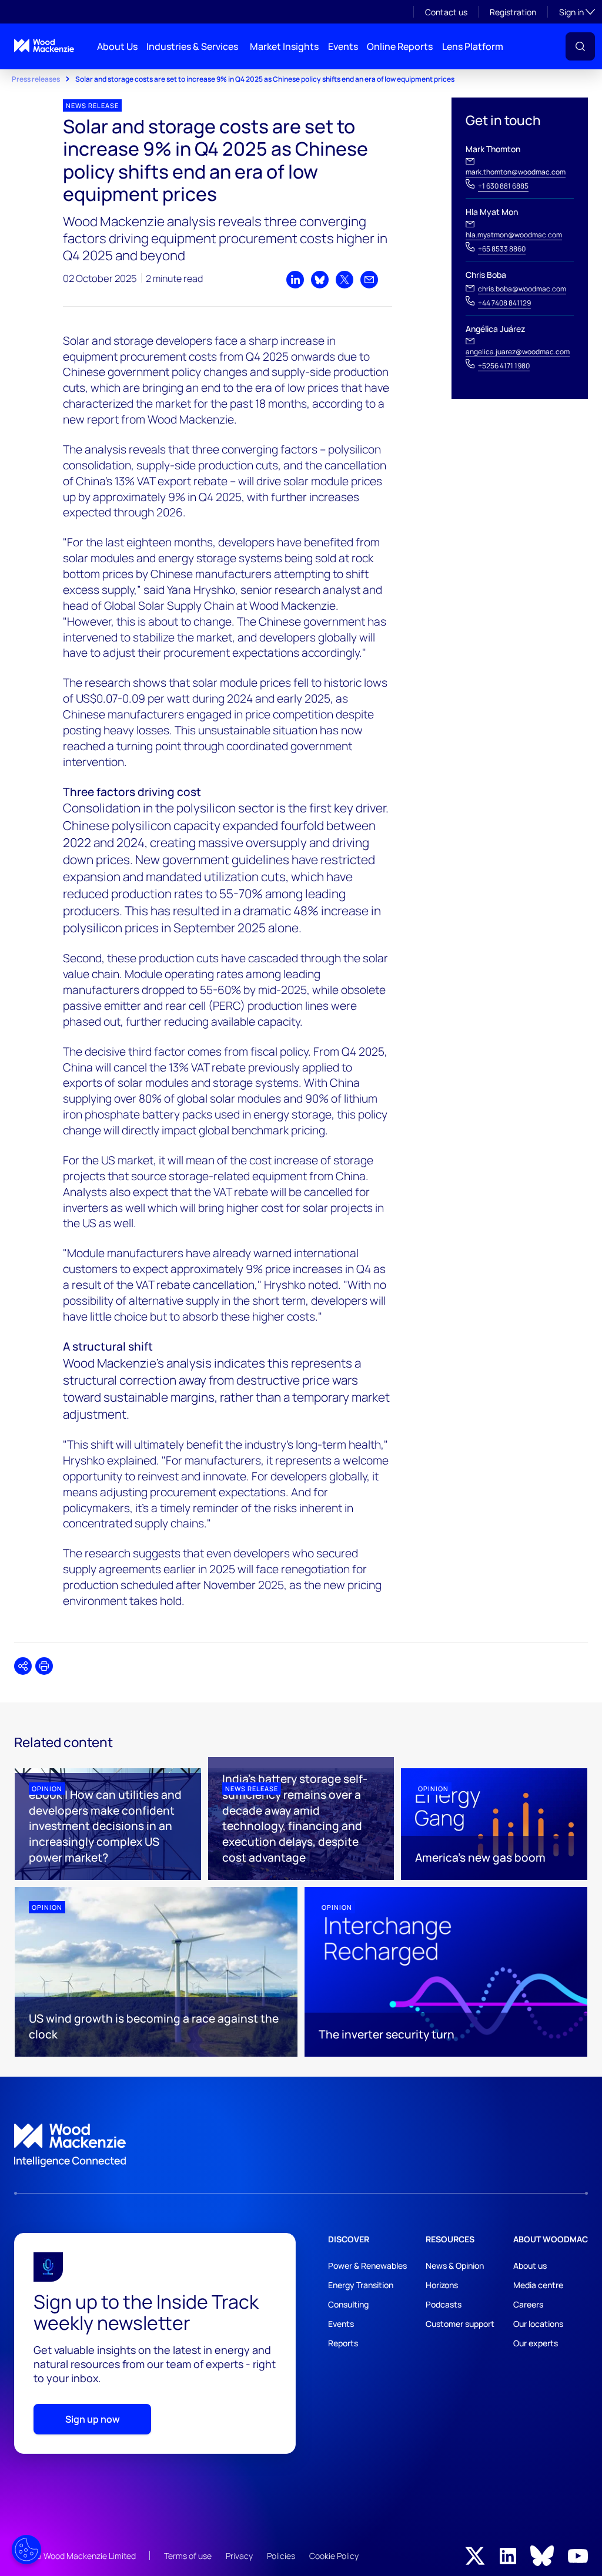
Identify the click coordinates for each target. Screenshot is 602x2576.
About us (530, 2266)
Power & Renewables (367, 2266)
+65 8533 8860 (502, 249)
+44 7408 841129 (504, 303)
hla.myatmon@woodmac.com (514, 235)
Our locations (538, 2324)
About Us (117, 46)
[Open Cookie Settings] (26, 2550)
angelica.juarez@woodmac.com (518, 352)
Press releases (36, 79)
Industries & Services (192, 46)
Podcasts (444, 2304)
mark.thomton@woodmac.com (516, 172)
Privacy (239, 2556)
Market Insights (284, 46)
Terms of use (188, 2556)
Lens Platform (473, 46)
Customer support (460, 2324)
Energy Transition (361, 2285)
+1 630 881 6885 (503, 186)
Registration (513, 12)
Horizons (442, 2285)
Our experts (536, 2343)
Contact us (446, 12)
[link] (301, 2145)
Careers (528, 2304)
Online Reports (400, 46)
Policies (281, 2556)
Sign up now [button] (93, 2419)
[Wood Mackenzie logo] (44, 46)
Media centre (538, 2285)
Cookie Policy (334, 2556)
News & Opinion (455, 2266)
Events (343, 46)
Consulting (348, 2304)
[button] (580, 46)
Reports (343, 2343)
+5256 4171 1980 (504, 366)
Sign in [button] (577, 12)
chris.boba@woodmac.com (522, 289)
